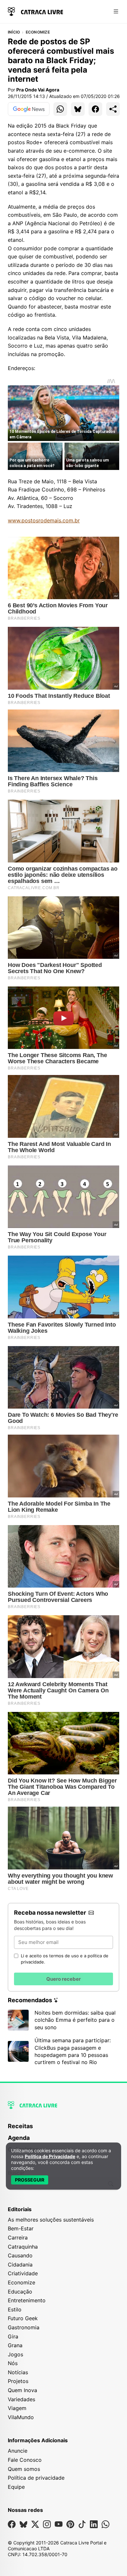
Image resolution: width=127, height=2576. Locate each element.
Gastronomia (24, 2327)
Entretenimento (27, 2300)
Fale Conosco (25, 2460)
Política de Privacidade (50, 2156)
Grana (15, 2345)
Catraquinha (23, 2247)
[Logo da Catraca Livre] (35, 11)
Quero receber (63, 1979)
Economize (38, 32)
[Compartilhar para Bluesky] (78, 109)
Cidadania (20, 2265)
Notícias (18, 2372)
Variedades (21, 2399)
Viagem (17, 2408)
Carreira (18, 2238)
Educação (20, 2292)
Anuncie (18, 2451)
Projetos (18, 2381)
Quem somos (24, 2469)
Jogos (15, 2354)
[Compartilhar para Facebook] (95, 109)
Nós (13, 2363)
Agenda (19, 2138)
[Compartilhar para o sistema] (113, 109)
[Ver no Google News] (29, 109)
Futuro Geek (23, 2318)
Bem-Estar (21, 2228)
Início (14, 32)
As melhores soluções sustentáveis (51, 2220)
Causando (20, 2255)
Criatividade (23, 2273)
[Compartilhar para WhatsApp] (60, 109)
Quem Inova (22, 2390)
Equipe (16, 2487)
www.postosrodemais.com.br (44, 520)
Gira (13, 2336)
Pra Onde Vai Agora (38, 90)
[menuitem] (63, 2129)
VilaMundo (21, 2417)
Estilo (15, 2309)
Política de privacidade (36, 2478)
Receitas (20, 2126)
